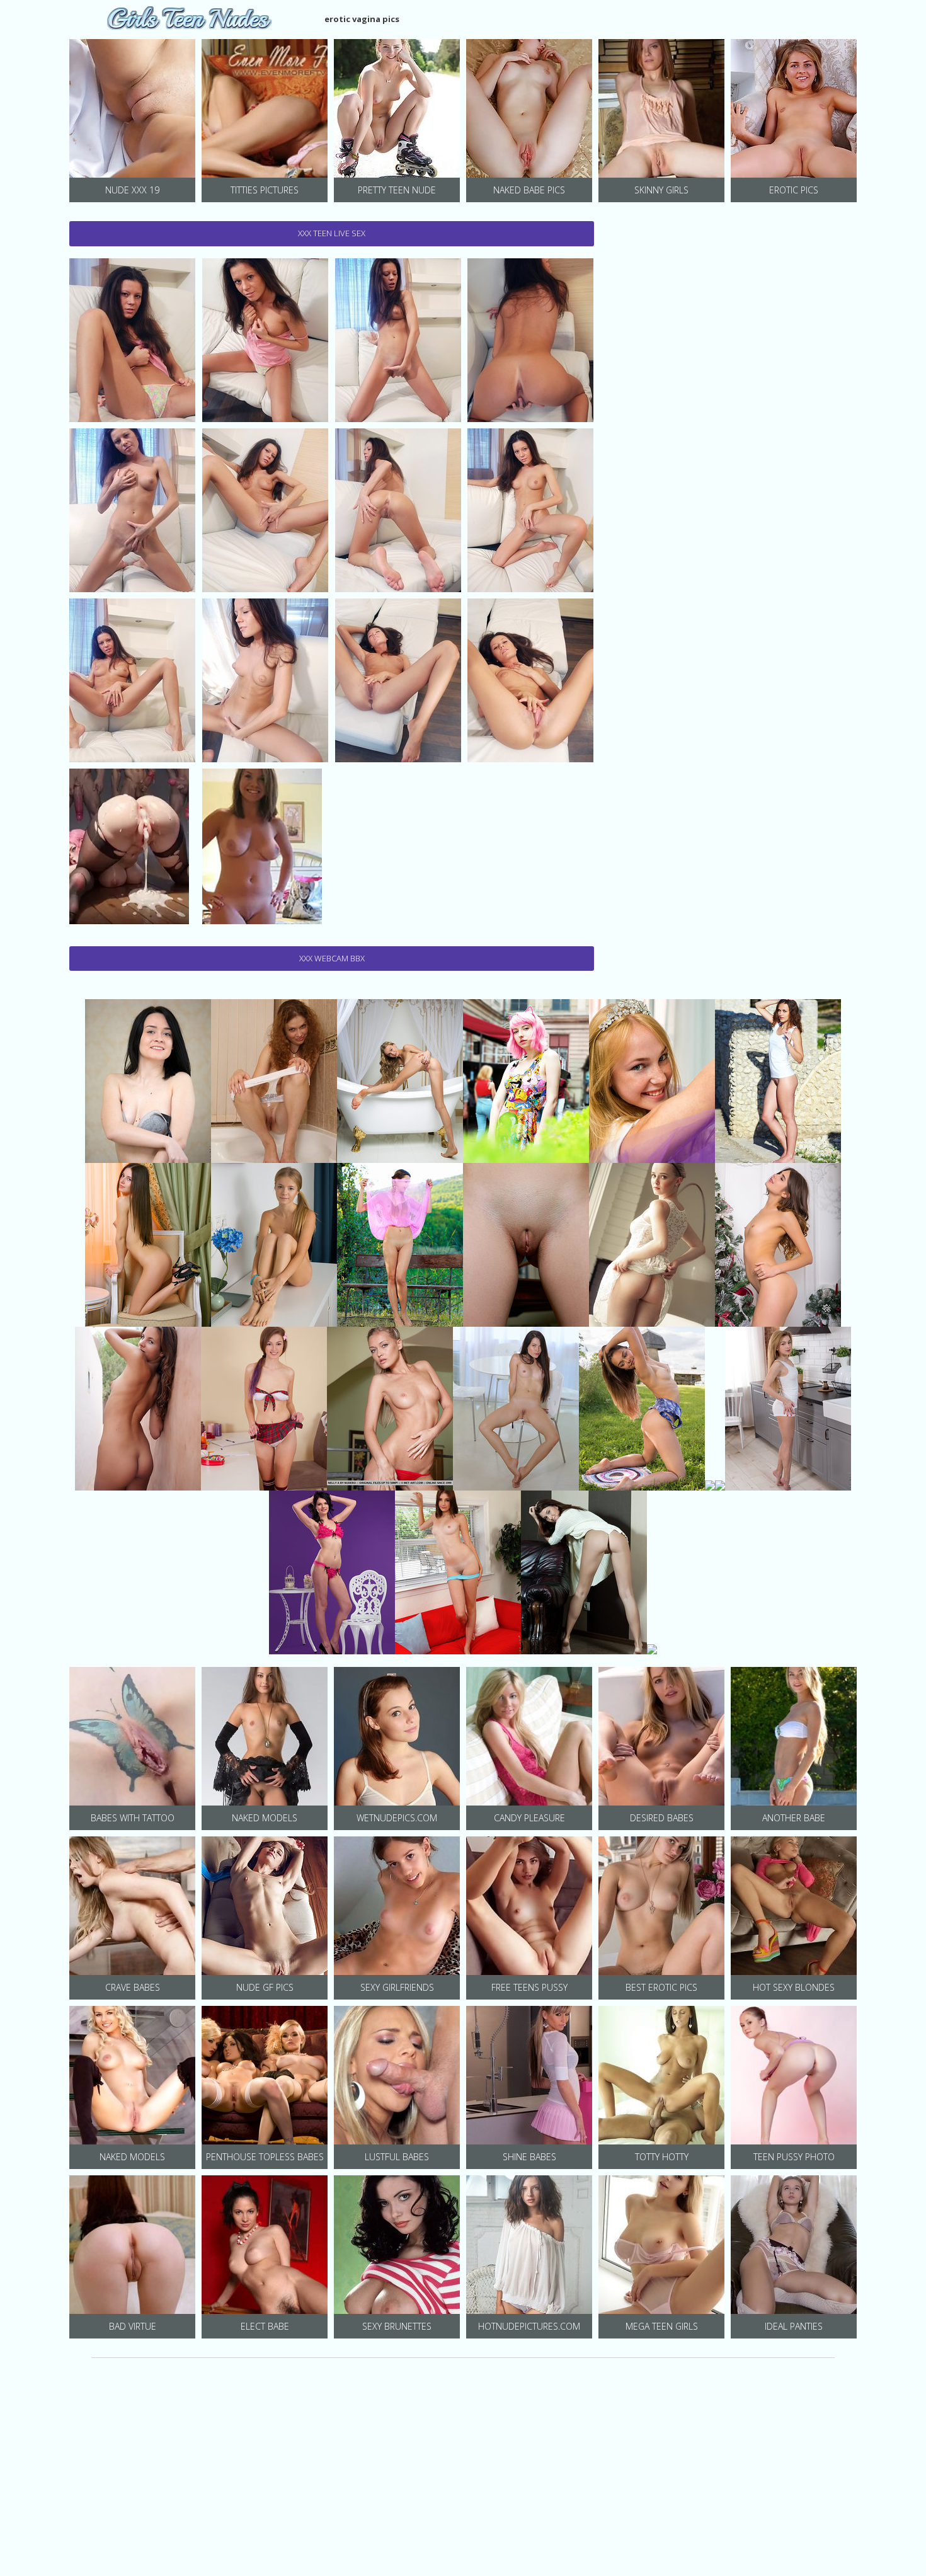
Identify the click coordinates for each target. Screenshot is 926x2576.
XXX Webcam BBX (332, 958)
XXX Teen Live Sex (332, 233)
